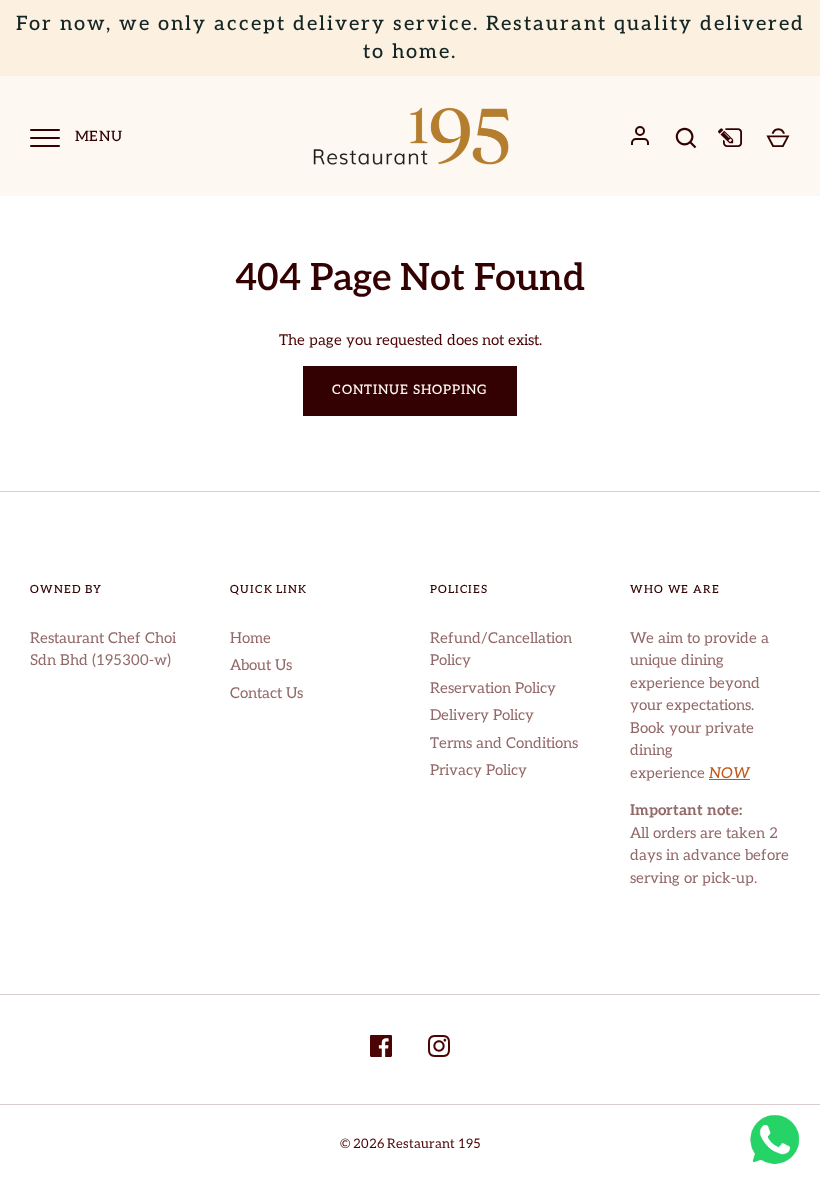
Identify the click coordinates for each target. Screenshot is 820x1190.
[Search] (686, 138)
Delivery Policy (482, 715)
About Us (261, 665)
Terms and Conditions (504, 743)
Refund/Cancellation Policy (501, 649)
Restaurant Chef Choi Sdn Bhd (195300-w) (103, 649)
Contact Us (266, 693)
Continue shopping (410, 390)
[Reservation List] (732, 136)
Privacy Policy (478, 770)
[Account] (640, 136)
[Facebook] (381, 1049)
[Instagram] (439, 1049)
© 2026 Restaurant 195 (410, 1144)
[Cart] (778, 136)
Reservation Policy (493, 688)
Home (250, 638)
